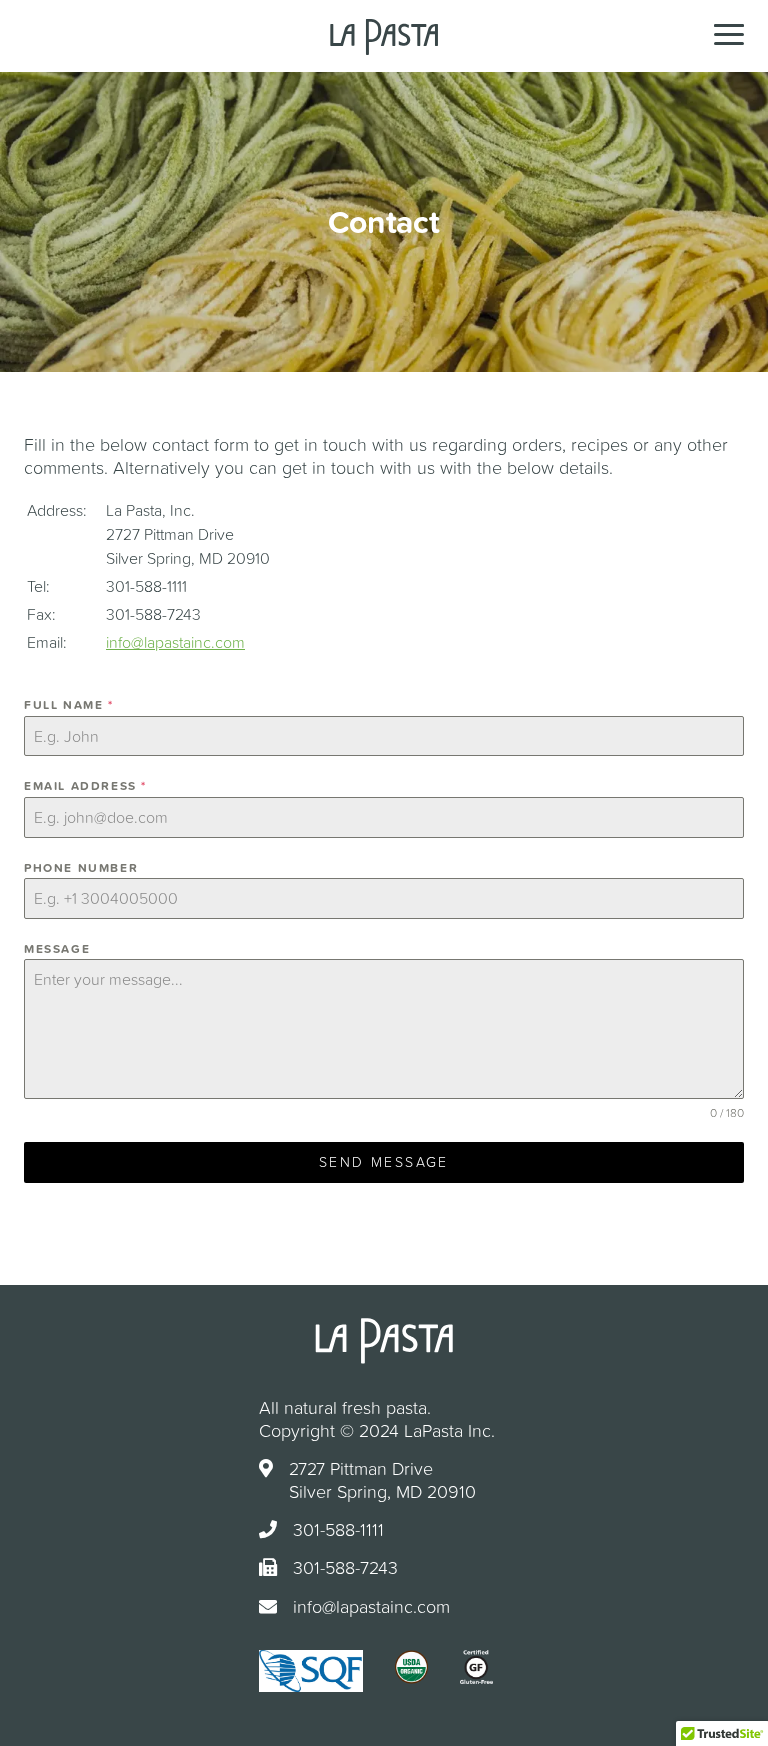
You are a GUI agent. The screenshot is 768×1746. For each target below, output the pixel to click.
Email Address (85, 786)
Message (57, 949)
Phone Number (81, 868)
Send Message (384, 1162)
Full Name (69, 705)
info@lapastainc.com (175, 642)
